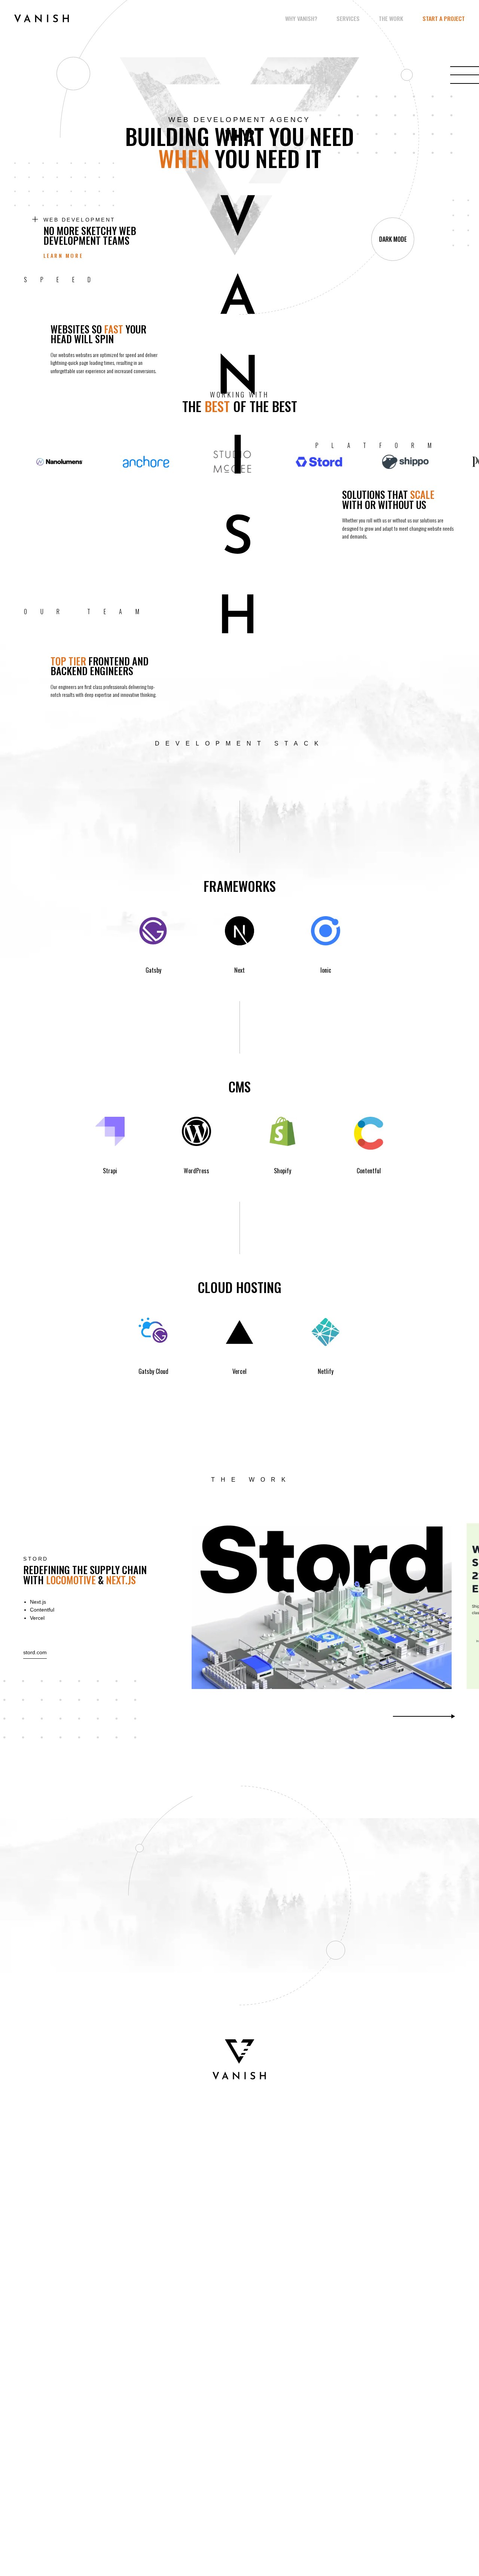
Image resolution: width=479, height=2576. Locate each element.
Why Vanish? (301, 19)
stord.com (35, 1652)
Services (348, 19)
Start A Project (444, 19)
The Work (391, 19)
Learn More (63, 255)
